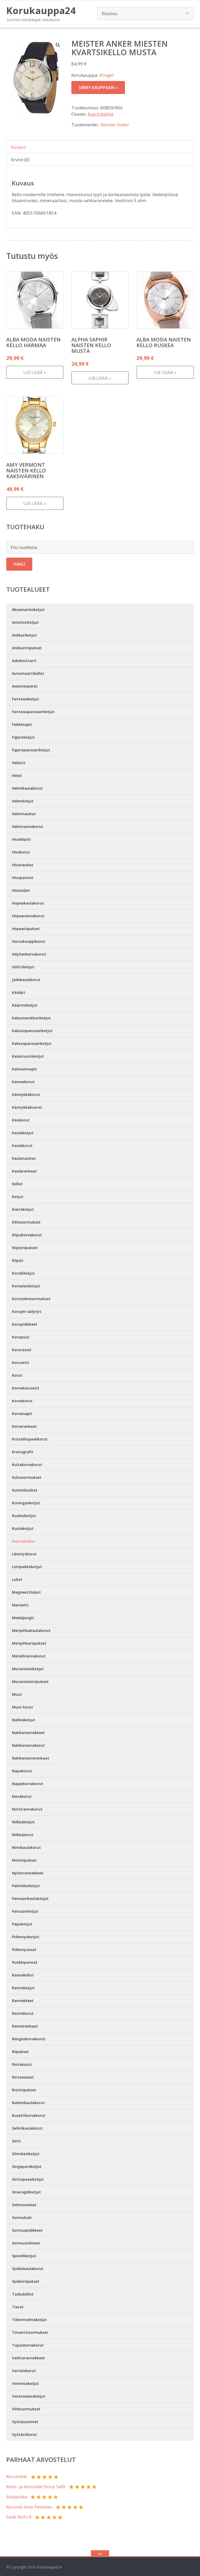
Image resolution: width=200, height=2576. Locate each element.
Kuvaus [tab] (18, 147)
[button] (58, 45)
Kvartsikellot (101, 114)
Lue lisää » (35, 372)
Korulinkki (17, 2476)
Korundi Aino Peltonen (29, 2507)
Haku (19, 564)
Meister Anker (115, 125)
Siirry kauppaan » (98, 88)
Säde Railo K (19, 2517)
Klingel (107, 75)
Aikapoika (17, 2497)
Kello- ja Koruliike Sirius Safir (36, 2487)
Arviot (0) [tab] (20, 160)
